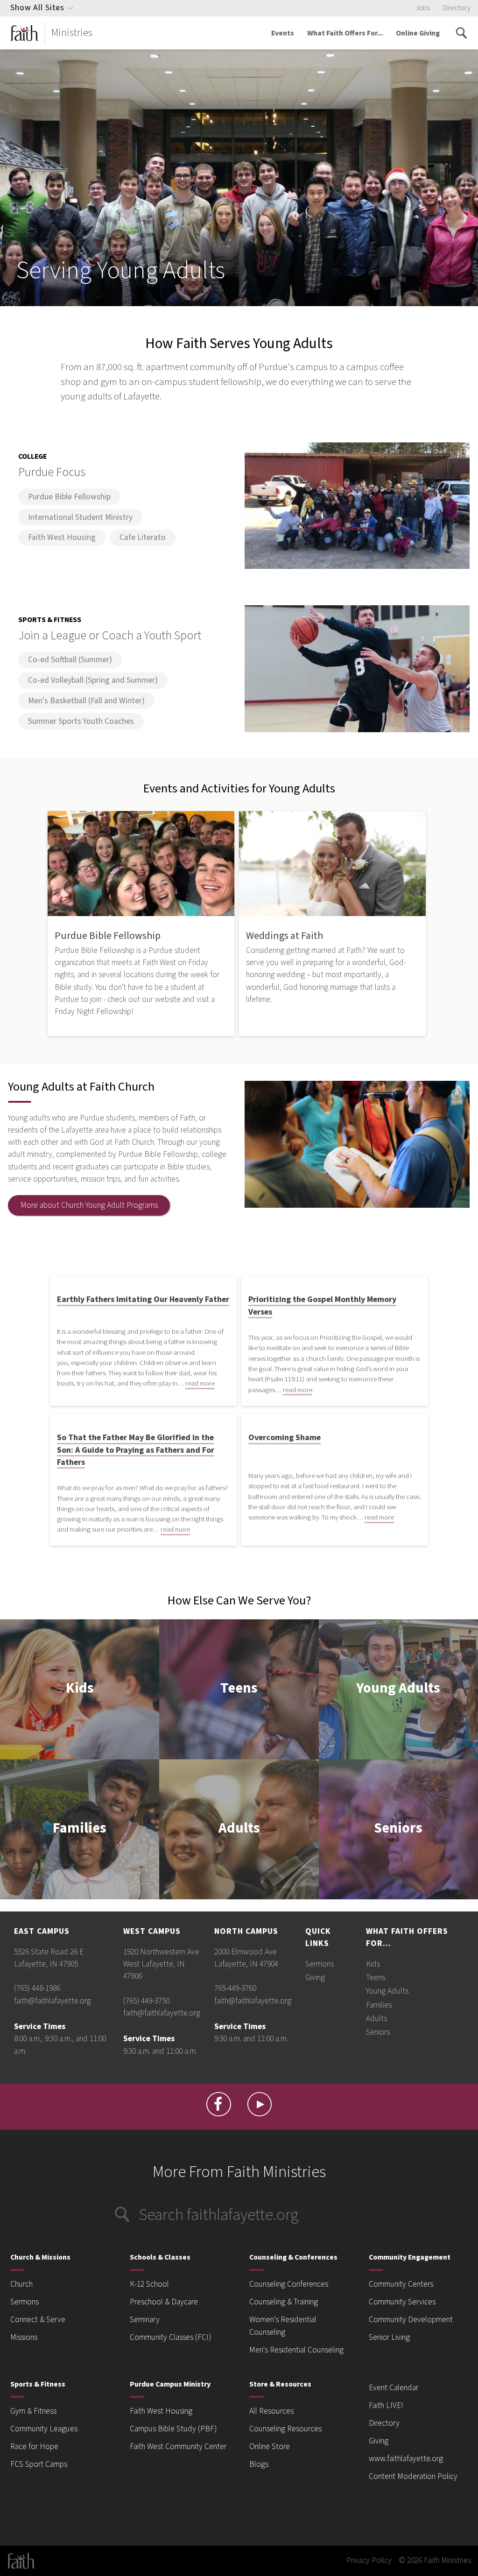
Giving (315, 1977)
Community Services (402, 2302)
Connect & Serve (38, 2320)
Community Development (411, 2320)
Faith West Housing (62, 537)
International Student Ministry (80, 517)
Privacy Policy (369, 2560)
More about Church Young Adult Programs (89, 1205)
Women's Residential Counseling (283, 2326)
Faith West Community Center (178, 2446)
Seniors (398, 1829)
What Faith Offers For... (345, 33)
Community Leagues (44, 2429)
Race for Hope (34, 2446)
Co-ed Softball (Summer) (70, 660)
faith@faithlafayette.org (53, 2001)
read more (200, 1383)
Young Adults (398, 1689)
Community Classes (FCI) (170, 2337)
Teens (239, 1689)
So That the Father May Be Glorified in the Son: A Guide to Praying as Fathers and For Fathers (136, 1450)
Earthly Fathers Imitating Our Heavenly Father (143, 1299)
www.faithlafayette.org (406, 2459)
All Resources (271, 2411)
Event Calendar (394, 2388)
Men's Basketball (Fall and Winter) (86, 701)
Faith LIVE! (386, 2405)
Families (80, 1829)
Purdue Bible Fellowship (69, 497)
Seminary (145, 2320)
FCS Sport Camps (39, 2464)
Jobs (423, 8)
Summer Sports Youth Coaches (81, 721)
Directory (457, 8)
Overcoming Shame (285, 1438)
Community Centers (401, 2284)
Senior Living (389, 2337)
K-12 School (149, 2284)
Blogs (259, 2464)
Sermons (320, 1964)
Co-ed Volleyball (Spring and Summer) (93, 680)
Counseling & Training (284, 2302)
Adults (239, 1829)
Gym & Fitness (33, 2411)
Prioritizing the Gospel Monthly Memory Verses (322, 1305)
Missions (24, 2337)
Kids (80, 1689)
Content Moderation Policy (413, 2476)
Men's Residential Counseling (296, 2350)
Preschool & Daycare (164, 2302)
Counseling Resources (285, 2429)
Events (283, 33)
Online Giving (418, 33)
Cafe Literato (143, 537)
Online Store (270, 2446)
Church (21, 2284)
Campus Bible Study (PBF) (173, 2429)
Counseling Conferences (289, 2284)
